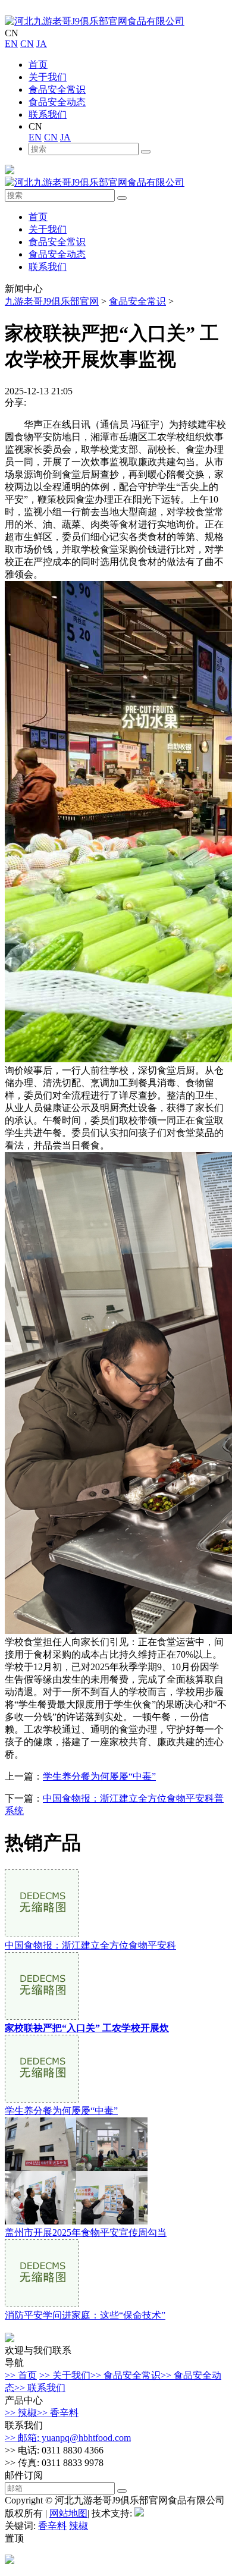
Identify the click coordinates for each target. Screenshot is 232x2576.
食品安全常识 (57, 90)
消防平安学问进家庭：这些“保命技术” (85, 2315)
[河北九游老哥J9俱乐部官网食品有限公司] (95, 21)
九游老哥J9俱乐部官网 (52, 301)
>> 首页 (21, 2375)
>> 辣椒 (21, 2413)
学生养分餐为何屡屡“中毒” (99, 1776)
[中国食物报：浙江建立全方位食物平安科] (42, 1934)
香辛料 (52, 2526)
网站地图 (68, 2513)
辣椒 (79, 2526)
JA (42, 44)
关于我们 (48, 77)
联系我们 (48, 114)
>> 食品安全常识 (126, 2375)
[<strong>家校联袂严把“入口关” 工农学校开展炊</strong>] (42, 2017)
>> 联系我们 (40, 2388)
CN (27, 44)
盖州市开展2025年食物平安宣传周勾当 (86, 2233)
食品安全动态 (57, 102)
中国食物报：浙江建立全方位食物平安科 (90, 1945)
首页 (38, 65)
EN (11, 44)
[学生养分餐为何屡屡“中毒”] (42, 2099)
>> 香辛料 (58, 2413)
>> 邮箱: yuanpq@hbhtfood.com (68, 2438)
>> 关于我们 (65, 2375)
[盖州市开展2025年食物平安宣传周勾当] (76, 2221)
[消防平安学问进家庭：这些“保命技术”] (42, 2304)
